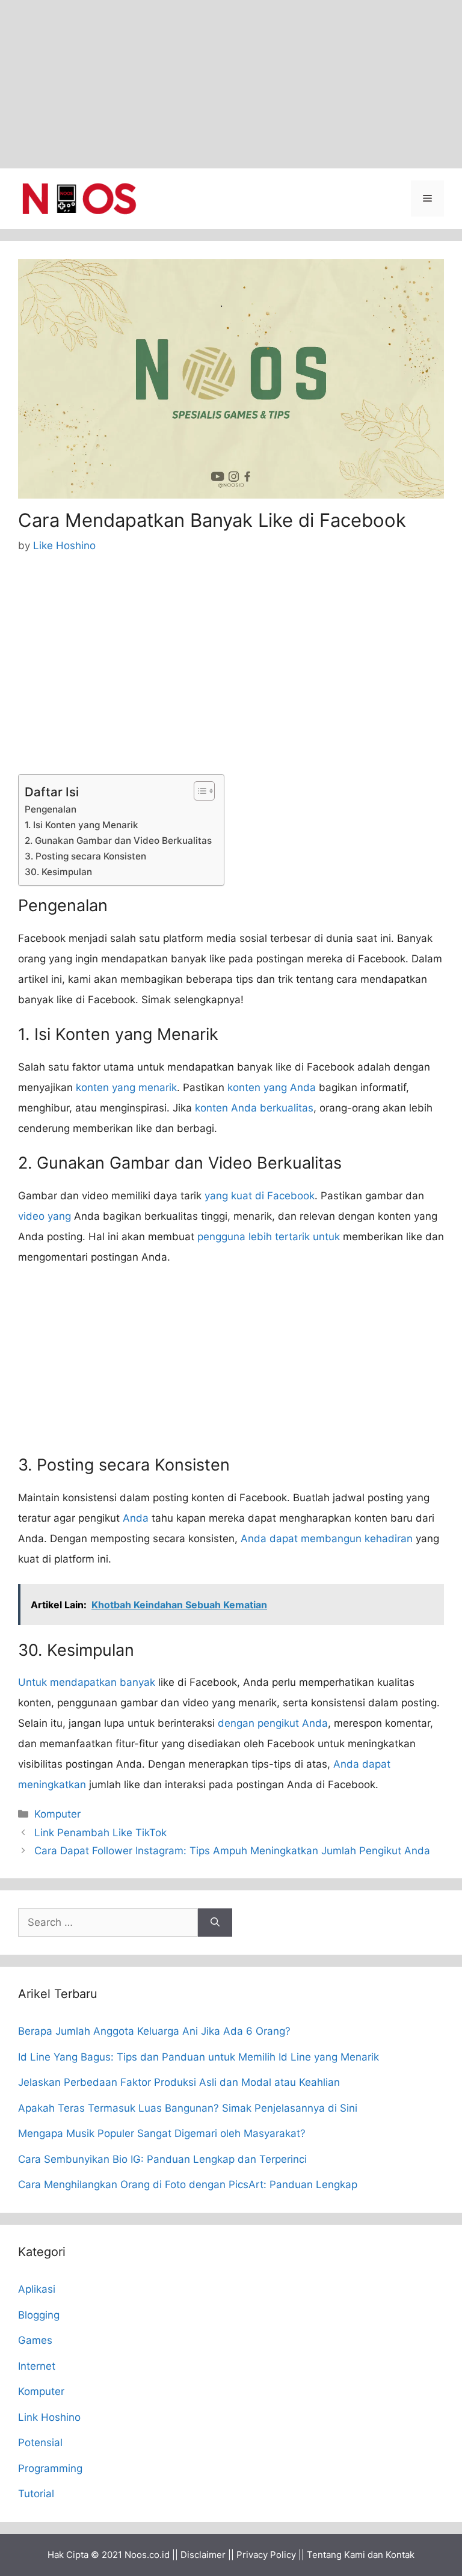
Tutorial (36, 2494)
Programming (50, 2468)
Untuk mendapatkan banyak (87, 1682)
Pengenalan (51, 809)
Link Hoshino (49, 2417)
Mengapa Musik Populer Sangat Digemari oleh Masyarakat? (162, 2133)
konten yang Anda (272, 1087)
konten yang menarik (126, 1087)
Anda (136, 1518)
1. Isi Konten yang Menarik (82, 825)
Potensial (40, 2442)
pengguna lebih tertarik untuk (269, 1237)
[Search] (215, 1923)
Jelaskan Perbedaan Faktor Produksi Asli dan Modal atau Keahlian (179, 2082)
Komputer (57, 1814)
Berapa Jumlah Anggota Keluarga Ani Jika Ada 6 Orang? (154, 2031)
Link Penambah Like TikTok (100, 1833)
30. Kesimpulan (58, 872)
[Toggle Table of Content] (198, 791)
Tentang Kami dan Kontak (361, 2555)
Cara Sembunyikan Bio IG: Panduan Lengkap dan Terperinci (162, 2159)
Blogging (39, 2315)
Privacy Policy (266, 2555)
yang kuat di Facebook (260, 1196)
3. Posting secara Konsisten (85, 856)
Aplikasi (37, 2289)
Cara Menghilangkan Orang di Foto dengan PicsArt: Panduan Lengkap (188, 2184)
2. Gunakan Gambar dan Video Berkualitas (118, 841)
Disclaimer (203, 2555)
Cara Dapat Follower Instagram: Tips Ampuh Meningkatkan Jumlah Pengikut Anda (232, 1851)
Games (35, 2340)
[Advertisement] (231, 84)
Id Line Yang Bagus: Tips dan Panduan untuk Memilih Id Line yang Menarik (199, 2057)
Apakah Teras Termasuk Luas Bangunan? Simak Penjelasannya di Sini (188, 2108)
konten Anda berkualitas (254, 1108)
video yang (45, 1216)
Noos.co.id (147, 2555)
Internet (37, 2366)
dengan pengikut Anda (273, 1723)
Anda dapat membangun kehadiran (327, 1539)
